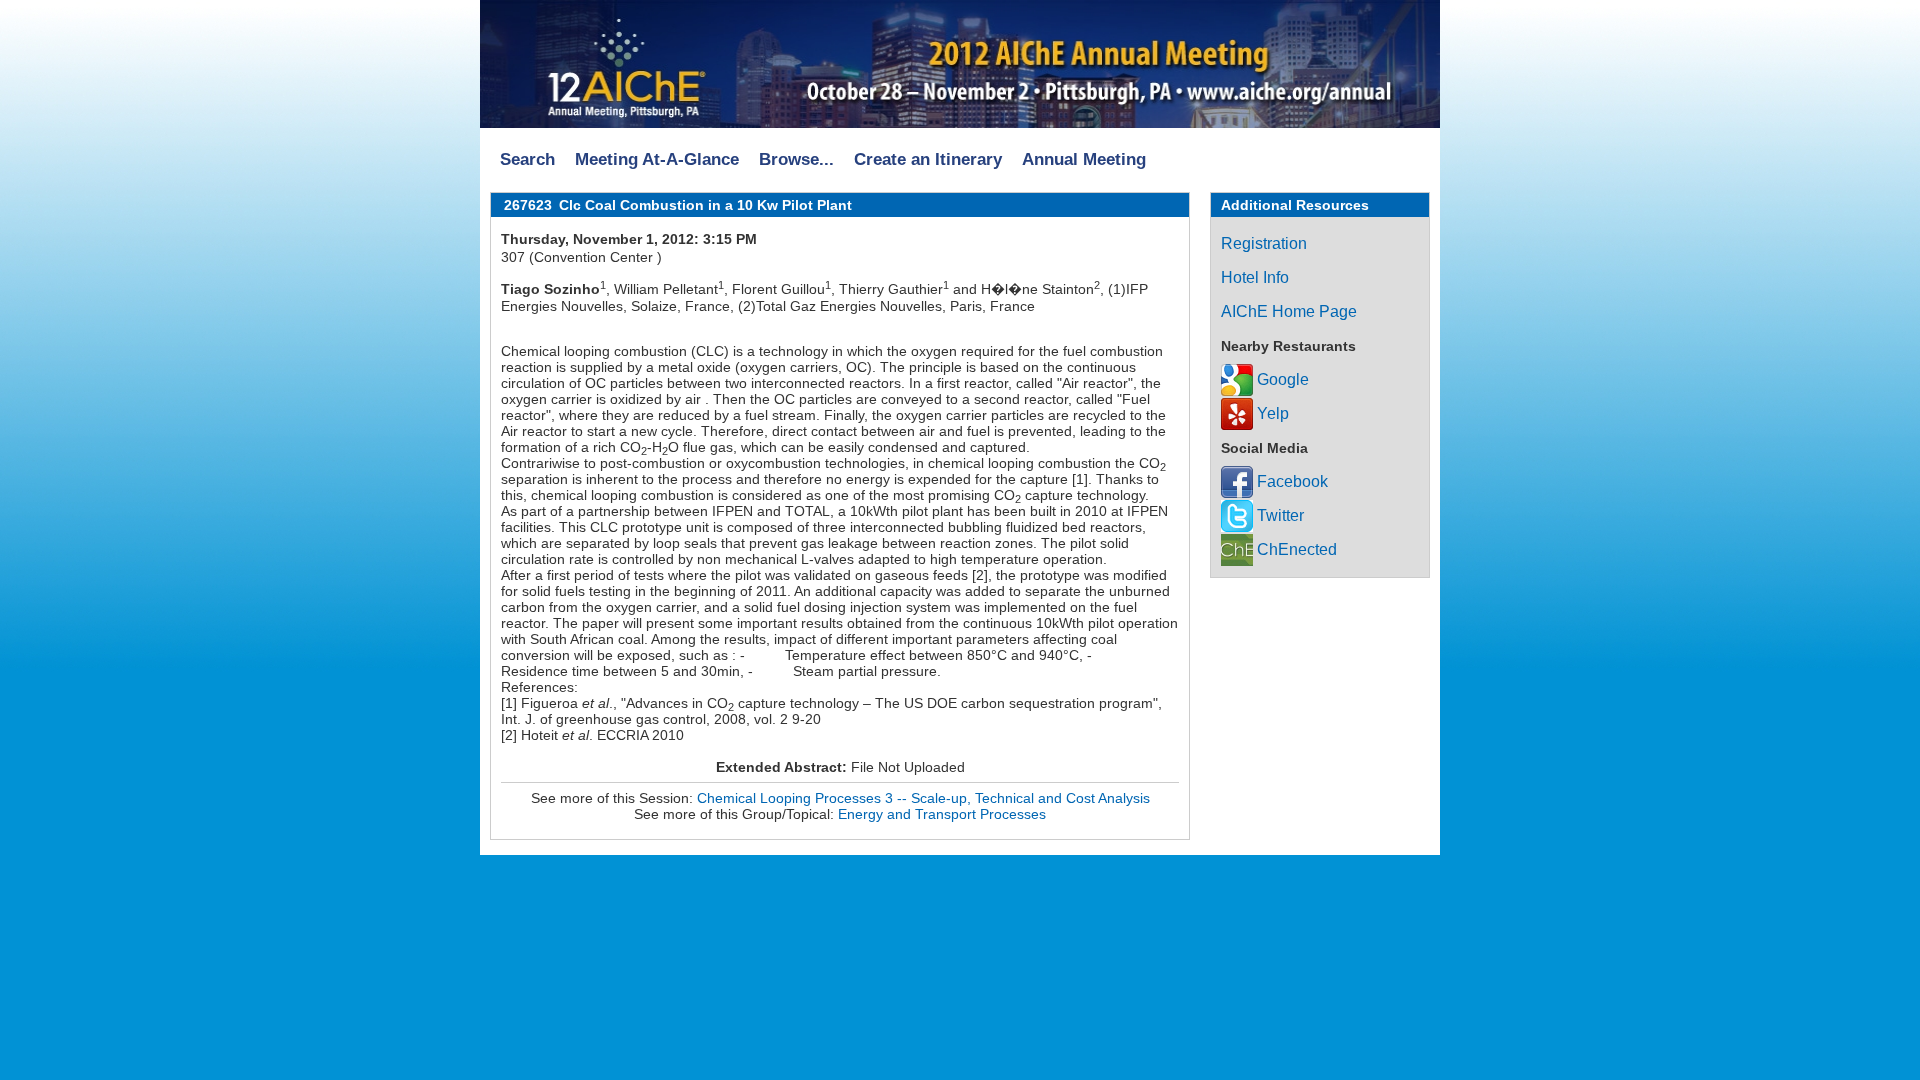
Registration (1264, 243)
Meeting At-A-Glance (657, 159)
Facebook (1290, 481)
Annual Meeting (1084, 159)
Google (1281, 379)
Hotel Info (1255, 277)
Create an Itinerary (928, 159)
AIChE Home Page (1289, 311)
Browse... (796, 159)
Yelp (1271, 413)
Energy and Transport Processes (942, 814)
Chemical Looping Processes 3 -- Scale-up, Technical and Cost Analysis (923, 798)
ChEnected (1295, 549)
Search (527, 159)
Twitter (1278, 515)
